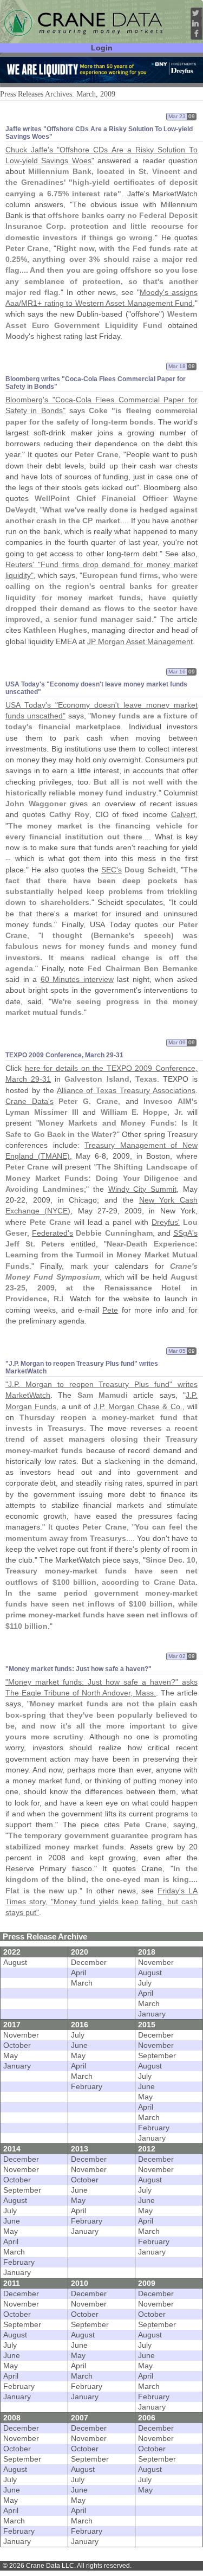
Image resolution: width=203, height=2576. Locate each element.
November (156, 1962)
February (87, 2087)
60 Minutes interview (77, 979)
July (145, 1983)
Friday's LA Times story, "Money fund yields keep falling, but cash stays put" (101, 1902)
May (11, 2056)
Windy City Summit (143, 1189)
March (82, 1983)
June (79, 2045)
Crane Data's (30, 1101)
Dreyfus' (166, 1222)
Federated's (53, 1233)
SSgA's (185, 1233)
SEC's (112, 870)
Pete (110, 1310)
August (15, 1962)
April (78, 1973)
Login (102, 48)
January (152, 2014)
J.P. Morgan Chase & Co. (138, 1407)
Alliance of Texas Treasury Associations (126, 1091)
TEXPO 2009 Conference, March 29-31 (64, 1055)
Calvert (183, 815)
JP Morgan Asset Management (140, 642)
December (89, 1962)
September (157, 2056)
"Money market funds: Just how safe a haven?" (78, 1669)
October (17, 2045)
